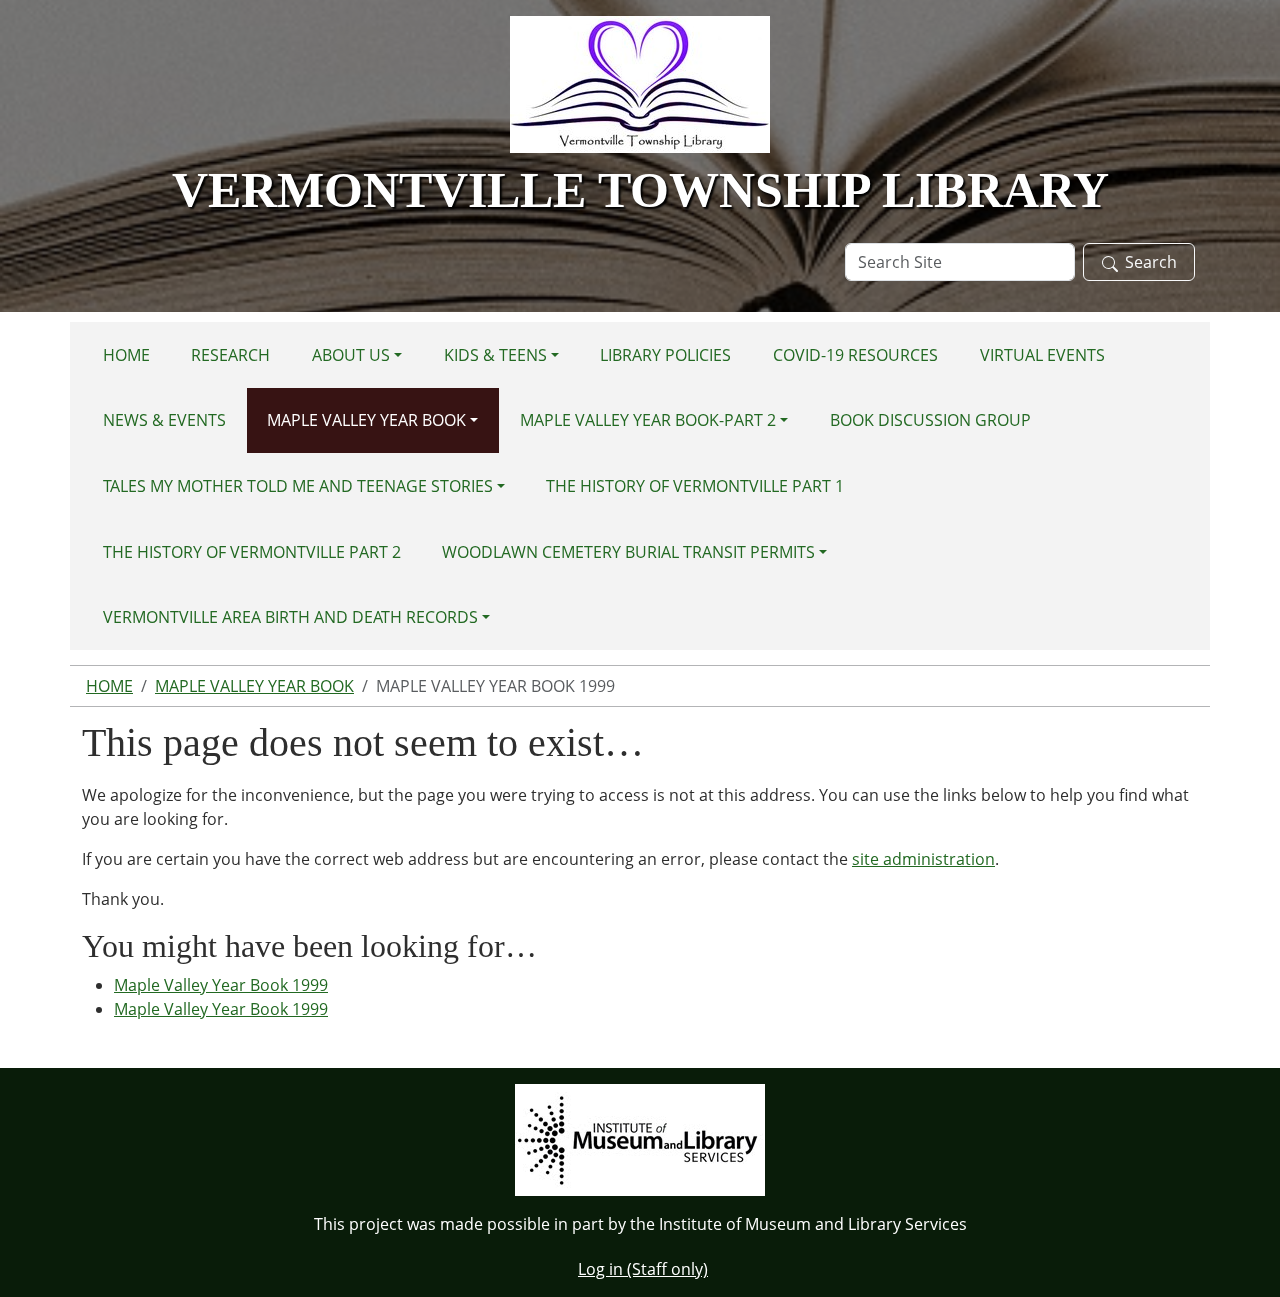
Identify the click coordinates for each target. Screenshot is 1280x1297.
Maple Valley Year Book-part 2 (648, 420)
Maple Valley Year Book (366, 420)
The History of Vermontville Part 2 (252, 552)
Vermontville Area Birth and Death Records (290, 617)
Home (126, 355)
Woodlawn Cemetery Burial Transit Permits (628, 552)
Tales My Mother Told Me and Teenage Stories (298, 486)
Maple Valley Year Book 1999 (221, 985)
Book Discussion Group (930, 420)
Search (1151, 262)
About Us (351, 355)
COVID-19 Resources (855, 355)
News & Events (164, 420)
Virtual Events (1042, 355)
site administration (923, 859)
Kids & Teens (495, 355)
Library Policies (665, 355)
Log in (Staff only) (643, 1269)
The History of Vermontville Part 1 (695, 486)
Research (230, 355)
